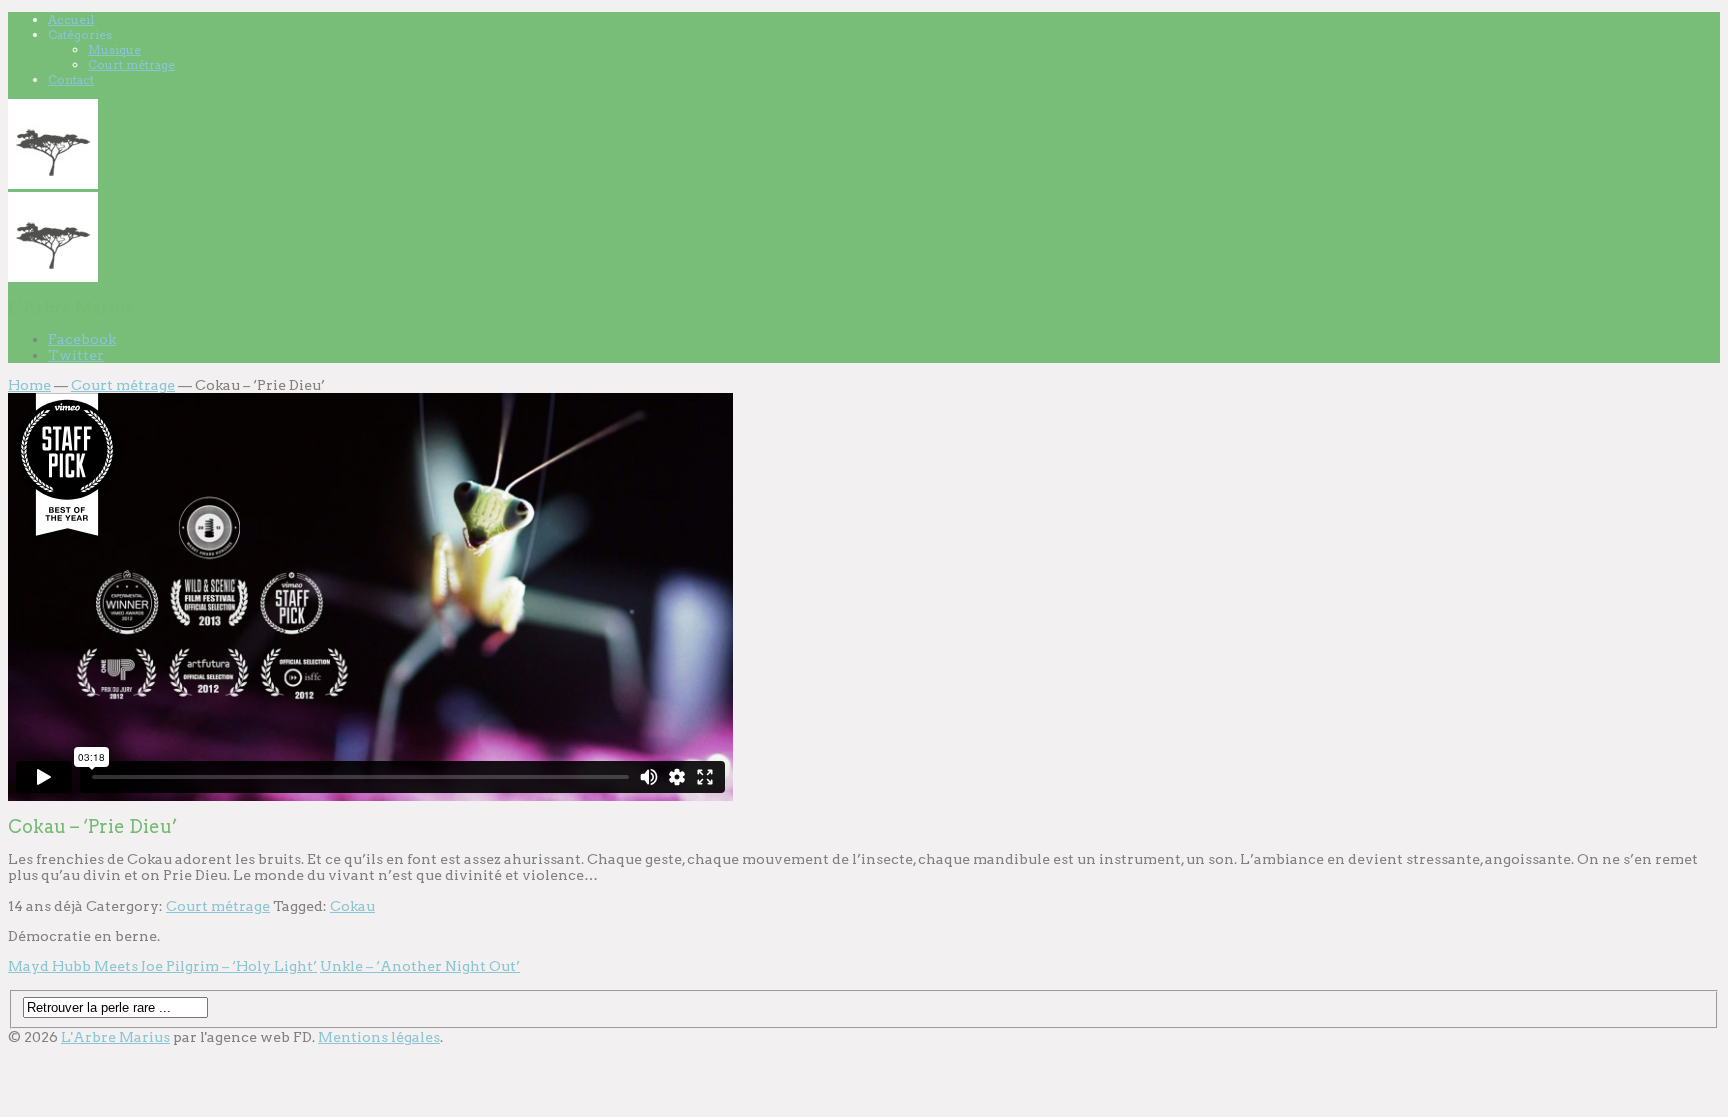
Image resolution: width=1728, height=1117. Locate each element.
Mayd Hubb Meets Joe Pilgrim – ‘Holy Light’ (162, 966)
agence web (248, 1037)
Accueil (71, 19)
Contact (71, 79)
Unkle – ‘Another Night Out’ (420, 966)
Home (29, 385)
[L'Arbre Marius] (53, 184)
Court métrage (131, 64)
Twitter (76, 355)
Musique (114, 49)
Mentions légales (379, 1037)
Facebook (82, 339)
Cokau (352, 906)
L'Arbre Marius (115, 1037)
